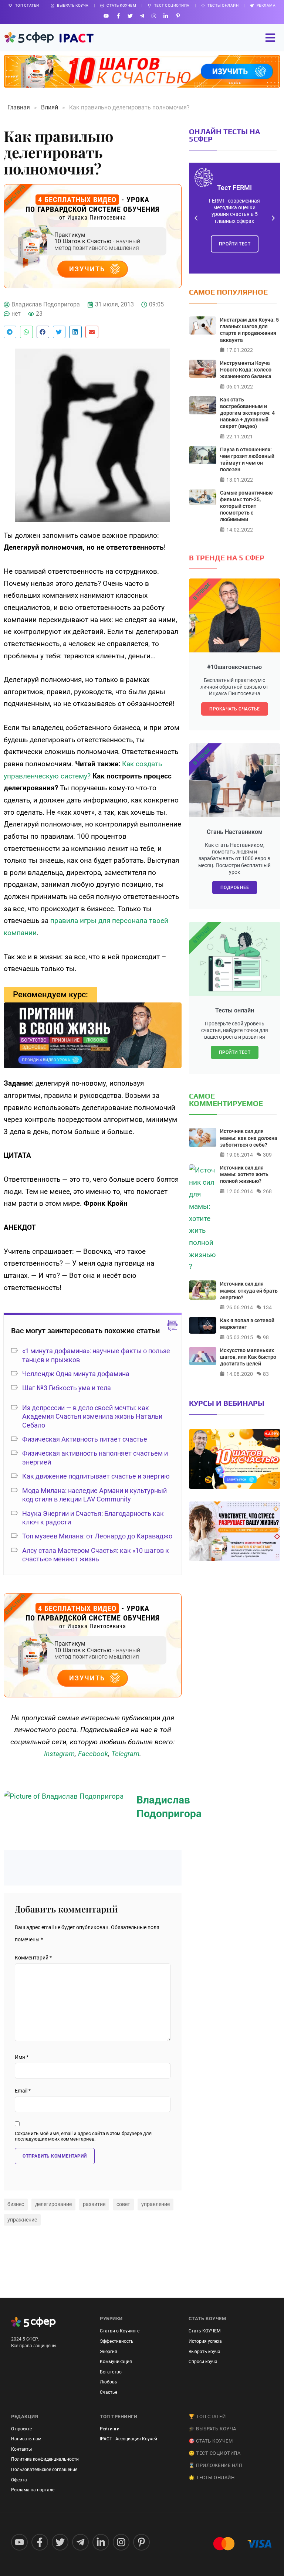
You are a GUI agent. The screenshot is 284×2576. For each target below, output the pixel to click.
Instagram (59, 1754)
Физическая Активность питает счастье (85, 1439)
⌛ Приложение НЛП (215, 2465)
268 (267, 1191)
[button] (10, 332)
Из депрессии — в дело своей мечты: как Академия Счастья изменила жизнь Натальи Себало (92, 1416)
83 (266, 1374)
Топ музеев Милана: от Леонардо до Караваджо (97, 1536)
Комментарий (33, 1958)
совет (123, 2204)
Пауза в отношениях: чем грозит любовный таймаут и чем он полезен (247, 460)
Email (23, 2091)
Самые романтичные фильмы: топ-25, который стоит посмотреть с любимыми (246, 506)
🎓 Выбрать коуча (212, 2429)
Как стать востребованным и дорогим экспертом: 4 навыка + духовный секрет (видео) (247, 413)
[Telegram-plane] (142, 16)
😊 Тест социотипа (214, 2453)
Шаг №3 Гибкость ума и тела (67, 1388)
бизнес (16, 2204)
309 (267, 1155)
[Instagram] (154, 16)
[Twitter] (130, 16)
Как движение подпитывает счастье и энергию (96, 1476)
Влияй (50, 107)
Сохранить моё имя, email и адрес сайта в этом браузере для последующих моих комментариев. (83, 2136)
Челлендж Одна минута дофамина (76, 1374)
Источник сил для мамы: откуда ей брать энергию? (249, 1290)
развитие (94, 2204)
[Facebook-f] (118, 16)
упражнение (22, 2220)
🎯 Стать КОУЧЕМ (211, 2441)
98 (266, 1337)
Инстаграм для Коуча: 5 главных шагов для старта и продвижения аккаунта (249, 330)
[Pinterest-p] (178, 16)
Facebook (93, 1754)
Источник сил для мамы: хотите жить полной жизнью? (244, 1174)
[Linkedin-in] (166, 16)
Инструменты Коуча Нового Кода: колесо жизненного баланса (246, 370)
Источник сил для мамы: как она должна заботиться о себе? (249, 1138)
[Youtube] (106, 16)
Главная (19, 107)
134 (267, 1307)
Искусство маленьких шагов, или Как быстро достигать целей (248, 1357)
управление (155, 2204)
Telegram (125, 1754)
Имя (22, 2057)
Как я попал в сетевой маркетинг (247, 1324)
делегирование (53, 2204)
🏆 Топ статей (207, 2417)
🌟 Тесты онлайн (212, 2477)
